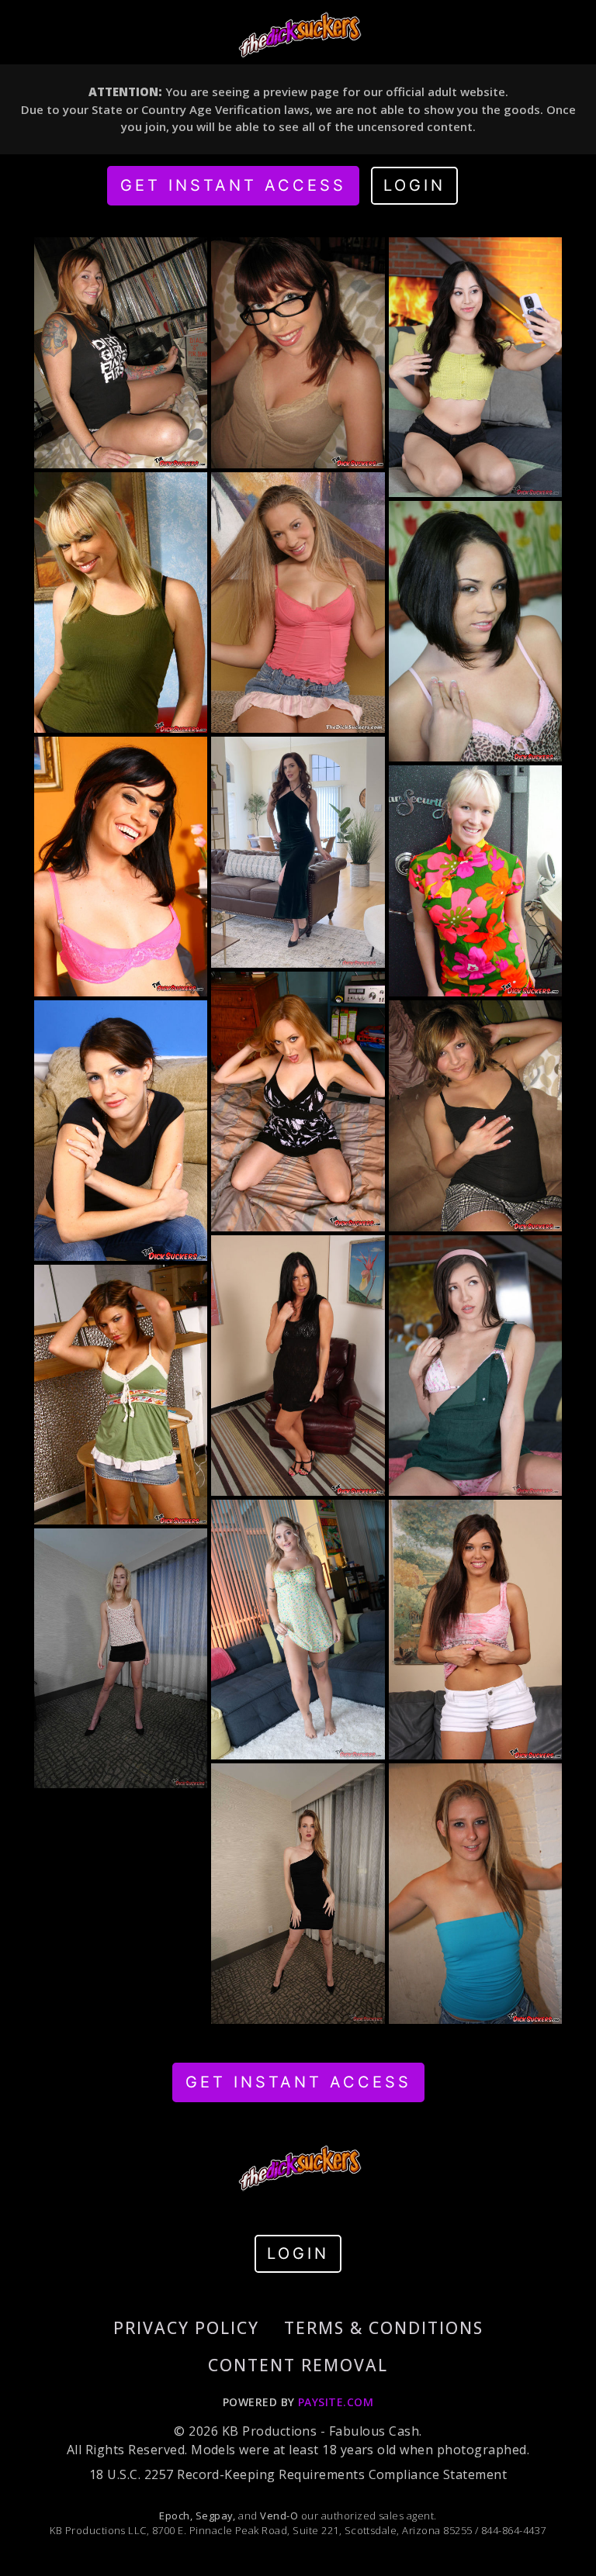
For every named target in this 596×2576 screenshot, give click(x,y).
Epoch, (176, 2516)
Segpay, (216, 2516)
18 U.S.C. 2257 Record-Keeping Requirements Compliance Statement (298, 2474)
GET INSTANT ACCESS (233, 185)
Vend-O (279, 2516)
